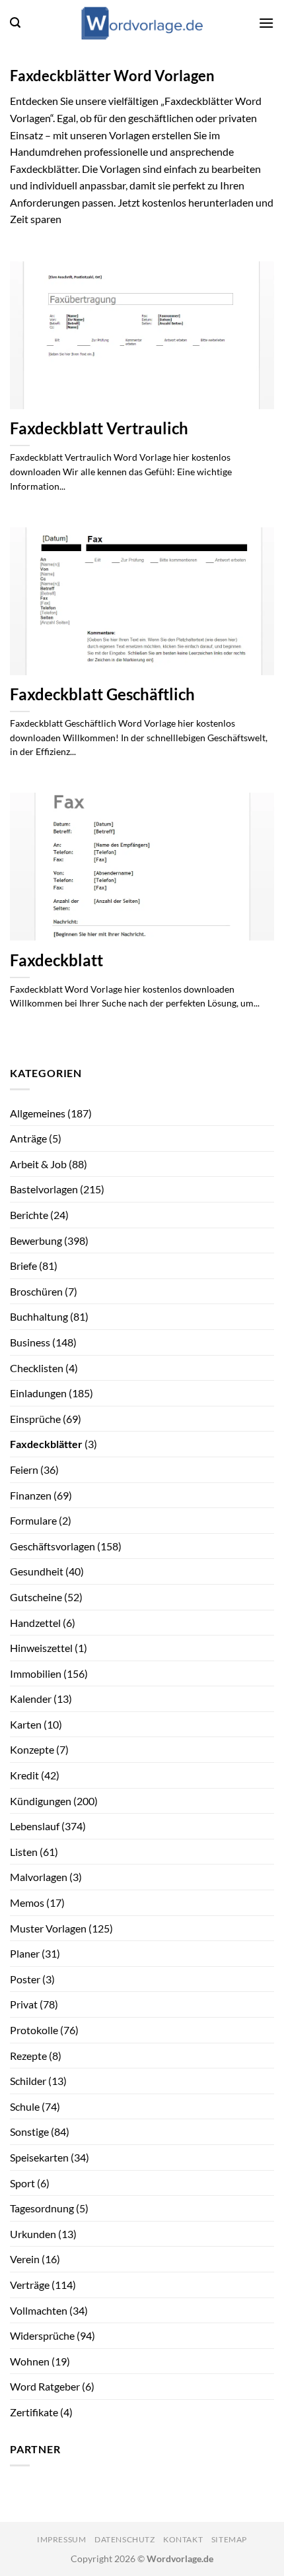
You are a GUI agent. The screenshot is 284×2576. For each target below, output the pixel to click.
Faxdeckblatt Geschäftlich (102, 694)
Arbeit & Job (38, 1164)
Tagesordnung (42, 2208)
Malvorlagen (39, 1877)
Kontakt (183, 2539)
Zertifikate (34, 2412)
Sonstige (29, 2131)
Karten (26, 1724)
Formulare (33, 1520)
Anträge (28, 1138)
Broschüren (36, 1291)
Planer (25, 1953)
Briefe (23, 1266)
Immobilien (36, 1673)
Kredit (24, 1775)
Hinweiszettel (41, 1648)
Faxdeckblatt (56, 960)
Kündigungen (41, 1801)
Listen (24, 1852)
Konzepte (32, 1749)
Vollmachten (39, 2310)
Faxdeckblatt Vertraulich (99, 428)
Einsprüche (35, 1419)
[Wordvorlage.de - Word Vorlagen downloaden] (142, 23)
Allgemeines (38, 1113)
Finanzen (31, 1495)
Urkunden (33, 2234)
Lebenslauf (35, 1826)
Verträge (30, 2285)
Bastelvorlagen (44, 1189)
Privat (24, 2004)
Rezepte (28, 2056)
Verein (25, 2259)
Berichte (29, 1215)
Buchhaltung (39, 1316)
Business (30, 1342)
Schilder (28, 2081)
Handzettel (35, 1623)
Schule (25, 2106)
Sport (22, 2183)
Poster (25, 1979)
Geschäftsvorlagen (53, 1546)
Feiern (24, 1470)
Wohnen (30, 2361)
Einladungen (38, 1393)
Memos (27, 1902)
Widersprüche (42, 2335)
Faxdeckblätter (46, 1444)
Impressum (62, 2539)
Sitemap (229, 2539)
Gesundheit (37, 1571)
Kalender (31, 1699)
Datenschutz (125, 2539)
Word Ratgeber (45, 2386)
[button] (15, 23)
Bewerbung (36, 1240)
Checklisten (37, 1368)
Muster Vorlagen (48, 1928)
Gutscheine (36, 1597)
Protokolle (34, 2030)
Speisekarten (39, 2157)
